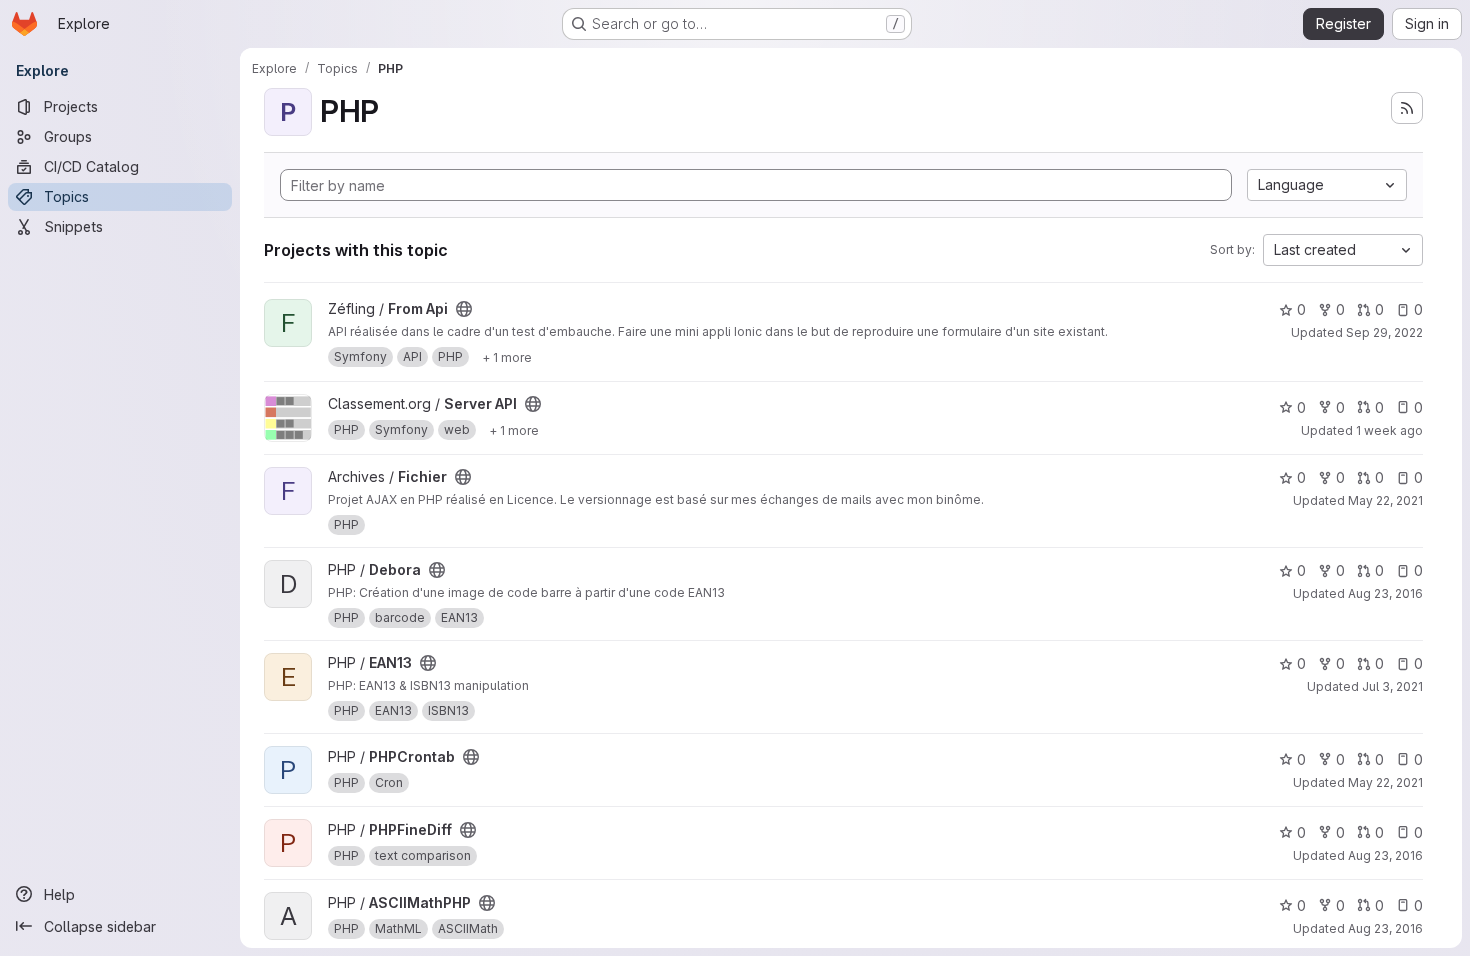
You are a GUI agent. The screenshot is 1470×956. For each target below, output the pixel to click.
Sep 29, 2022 (1384, 332)
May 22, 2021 (1385, 500)
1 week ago (1389, 430)
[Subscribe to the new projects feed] (1407, 108)
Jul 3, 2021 (1392, 686)
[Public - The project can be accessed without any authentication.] (464, 309)
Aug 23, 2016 (1385, 593)
